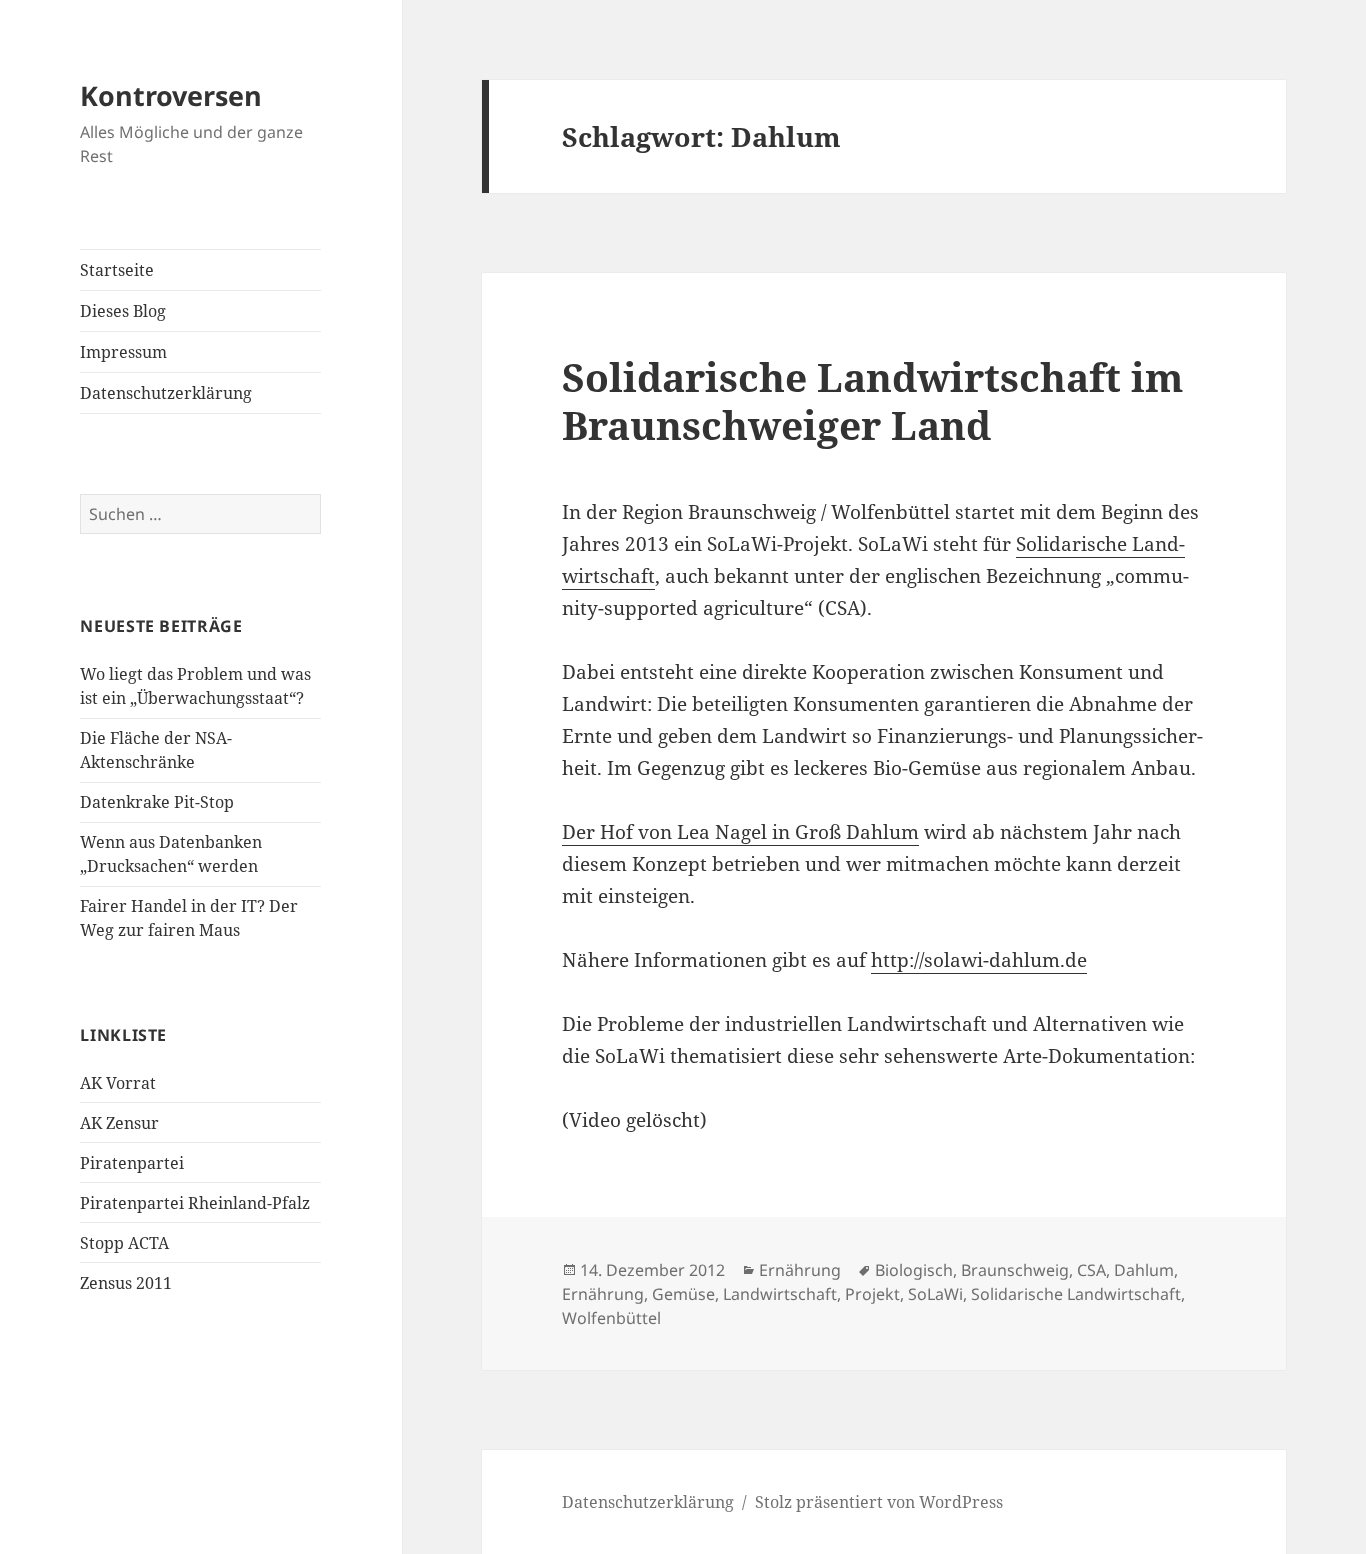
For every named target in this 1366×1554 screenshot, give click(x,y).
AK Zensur (119, 1123)
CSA (1091, 1270)
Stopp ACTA (124, 1243)
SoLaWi (935, 1294)
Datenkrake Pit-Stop (157, 802)
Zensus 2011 (126, 1283)
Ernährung (800, 1270)
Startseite (117, 270)
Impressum (123, 352)
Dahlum (1144, 1270)
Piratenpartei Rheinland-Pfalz (195, 1203)
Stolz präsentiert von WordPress (879, 1502)
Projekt (872, 1294)
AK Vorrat (118, 1083)
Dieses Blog (123, 311)
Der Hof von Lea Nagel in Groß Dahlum (740, 832)
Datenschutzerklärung (166, 393)
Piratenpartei (132, 1163)
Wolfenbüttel (611, 1318)
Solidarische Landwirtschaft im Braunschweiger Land (872, 400)
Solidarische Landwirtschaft (1076, 1294)
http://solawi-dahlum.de (979, 960)
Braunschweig (1015, 1270)
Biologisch (914, 1270)
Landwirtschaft (780, 1294)
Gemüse (683, 1294)
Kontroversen (171, 95)
